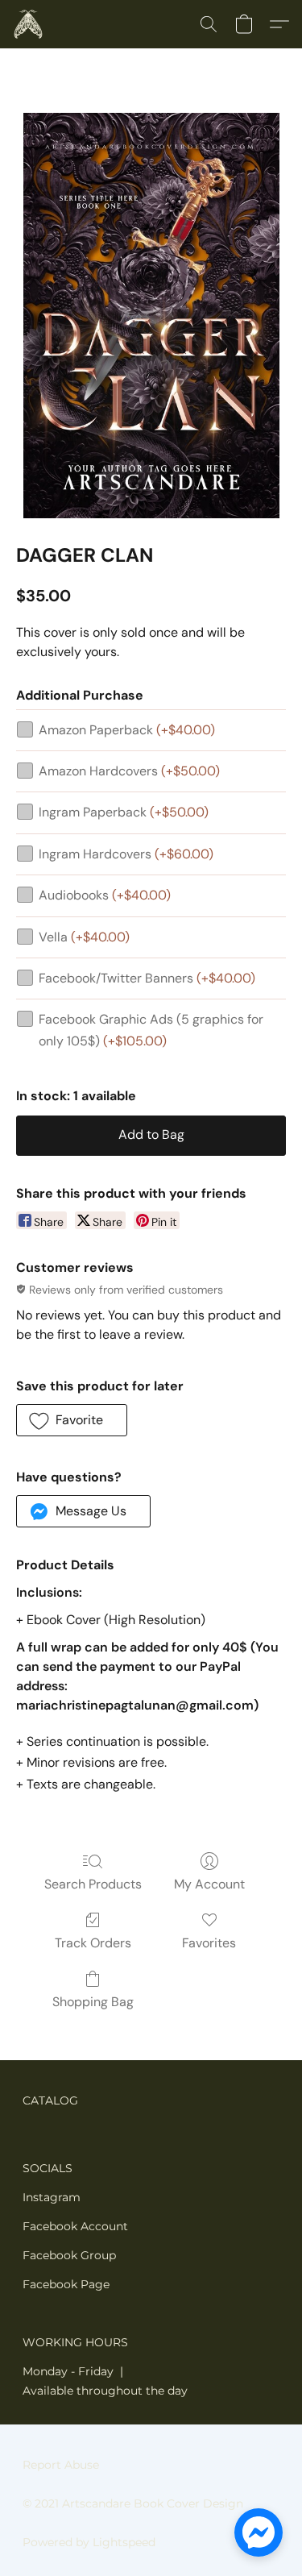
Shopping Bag (93, 2002)
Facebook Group (69, 2255)
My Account (209, 1884)
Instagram (52, 2197)
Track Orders (93, 1943)
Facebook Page (66, 2284)
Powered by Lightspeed (89, 2542)
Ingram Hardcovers (126, 854)
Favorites (209, 1943)
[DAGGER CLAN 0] (151, 316)
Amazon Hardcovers (129, 771)
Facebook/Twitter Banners (147, 978)
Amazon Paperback (127, 730)
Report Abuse (61, 2465)
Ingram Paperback (124, 812)
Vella (84, 937)
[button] (29, 24)
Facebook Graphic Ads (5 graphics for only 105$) (151, 1030)
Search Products (93, 1884)
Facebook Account (75, 2226)
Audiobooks (105, 895)
